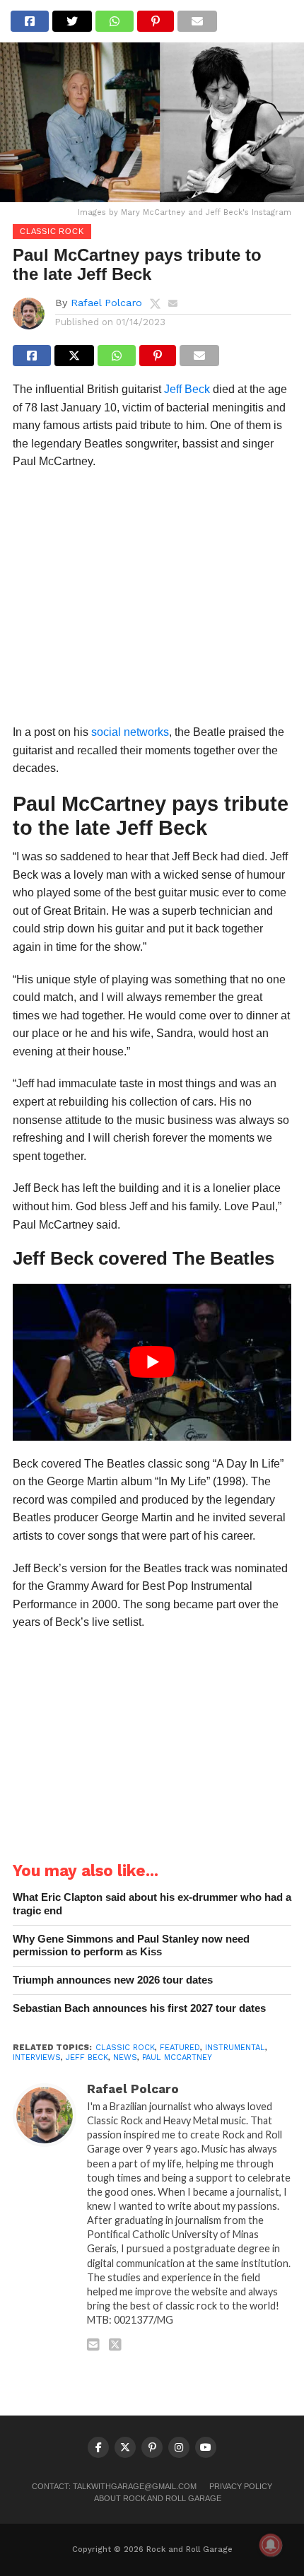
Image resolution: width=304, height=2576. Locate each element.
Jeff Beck (187, 389)
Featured (180, 2048)
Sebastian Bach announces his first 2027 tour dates (139, 2008)
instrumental (235, 2048)
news (125, 2057)
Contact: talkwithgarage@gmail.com (114, 2486)
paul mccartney (177, 2057)
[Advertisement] (152, 601)
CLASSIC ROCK (125, 2048)
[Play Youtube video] (152, 1362)
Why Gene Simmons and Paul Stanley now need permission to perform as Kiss (131, 1945)
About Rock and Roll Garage (158, 2498)
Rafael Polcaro (106, 303)
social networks (130, 732)
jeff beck (87, 2057)
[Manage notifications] (271, 2545)
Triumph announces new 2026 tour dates (113, 1980)
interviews (37, 2057)
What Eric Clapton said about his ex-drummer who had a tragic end (152, 1904)
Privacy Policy (241, 2486)
